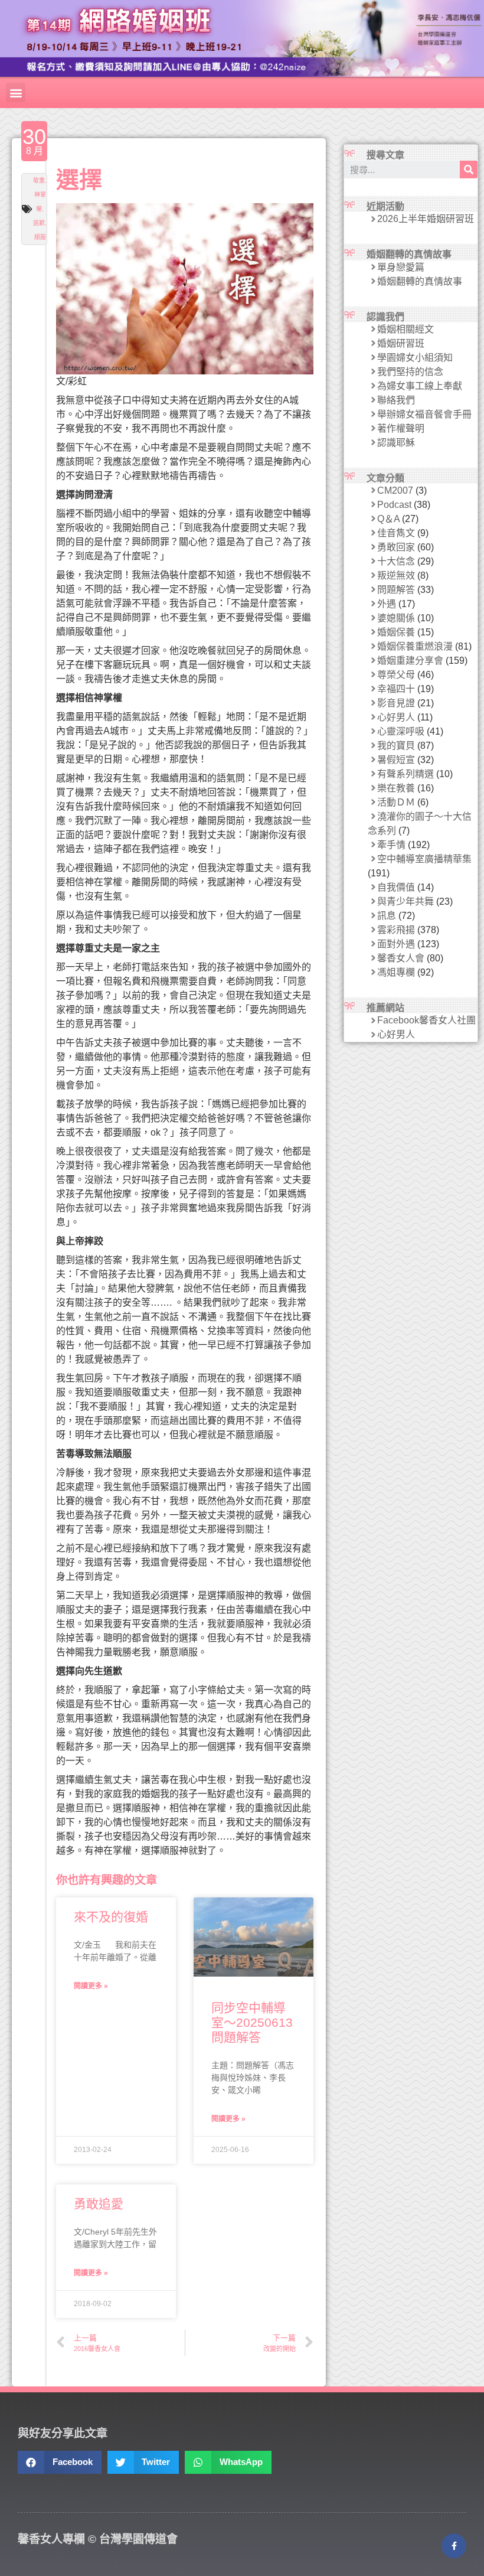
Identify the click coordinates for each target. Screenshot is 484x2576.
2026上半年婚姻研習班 (426, 219)
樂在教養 (396, 788)
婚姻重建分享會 (410, 661)
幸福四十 (396, 689)
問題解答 (396, 590)
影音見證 (396, 703)
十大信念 (396, 561)
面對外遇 (396, 944)
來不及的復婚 (111, 1917)
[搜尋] (469, 169)
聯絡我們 (396, 400)
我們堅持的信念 (410, 372)
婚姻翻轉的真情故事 (420, 281)
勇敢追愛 (99, 2204)
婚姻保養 (396, 632)
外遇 (387, 604)
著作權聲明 (401, 428)
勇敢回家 (396, 547)
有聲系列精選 (405, 774)
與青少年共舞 (405, 901)
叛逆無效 (396, 575)
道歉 (39, 223)
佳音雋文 (396, 533)
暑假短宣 (396, 760)
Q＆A (388, 519)
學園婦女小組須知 (415, 358)
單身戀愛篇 (401, 267)
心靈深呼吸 (401, 731)
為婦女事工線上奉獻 (420, 386)
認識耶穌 (396, 443)
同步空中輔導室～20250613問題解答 (252, 2022)
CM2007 (395, 490)
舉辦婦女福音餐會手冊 (424, 414)
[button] (16, 92)
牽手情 (391, 845)
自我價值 (396, 887)
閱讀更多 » (91, 1986)
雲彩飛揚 (396, 930)
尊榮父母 (396, 675)
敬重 (39, 180)
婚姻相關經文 (405, 329)
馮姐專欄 (396, 972)
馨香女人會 (401, 958)
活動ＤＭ (396, 802)
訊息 (387, 916)
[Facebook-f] (454, 2546)
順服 (40, 237)
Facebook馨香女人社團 (426, 1020)
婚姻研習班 (401, 343)
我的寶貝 (396, 746)
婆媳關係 (396, 618)
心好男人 (396, 717)
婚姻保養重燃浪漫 (415, 646)
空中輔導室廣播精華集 (424, 859)
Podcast (394, 505)
